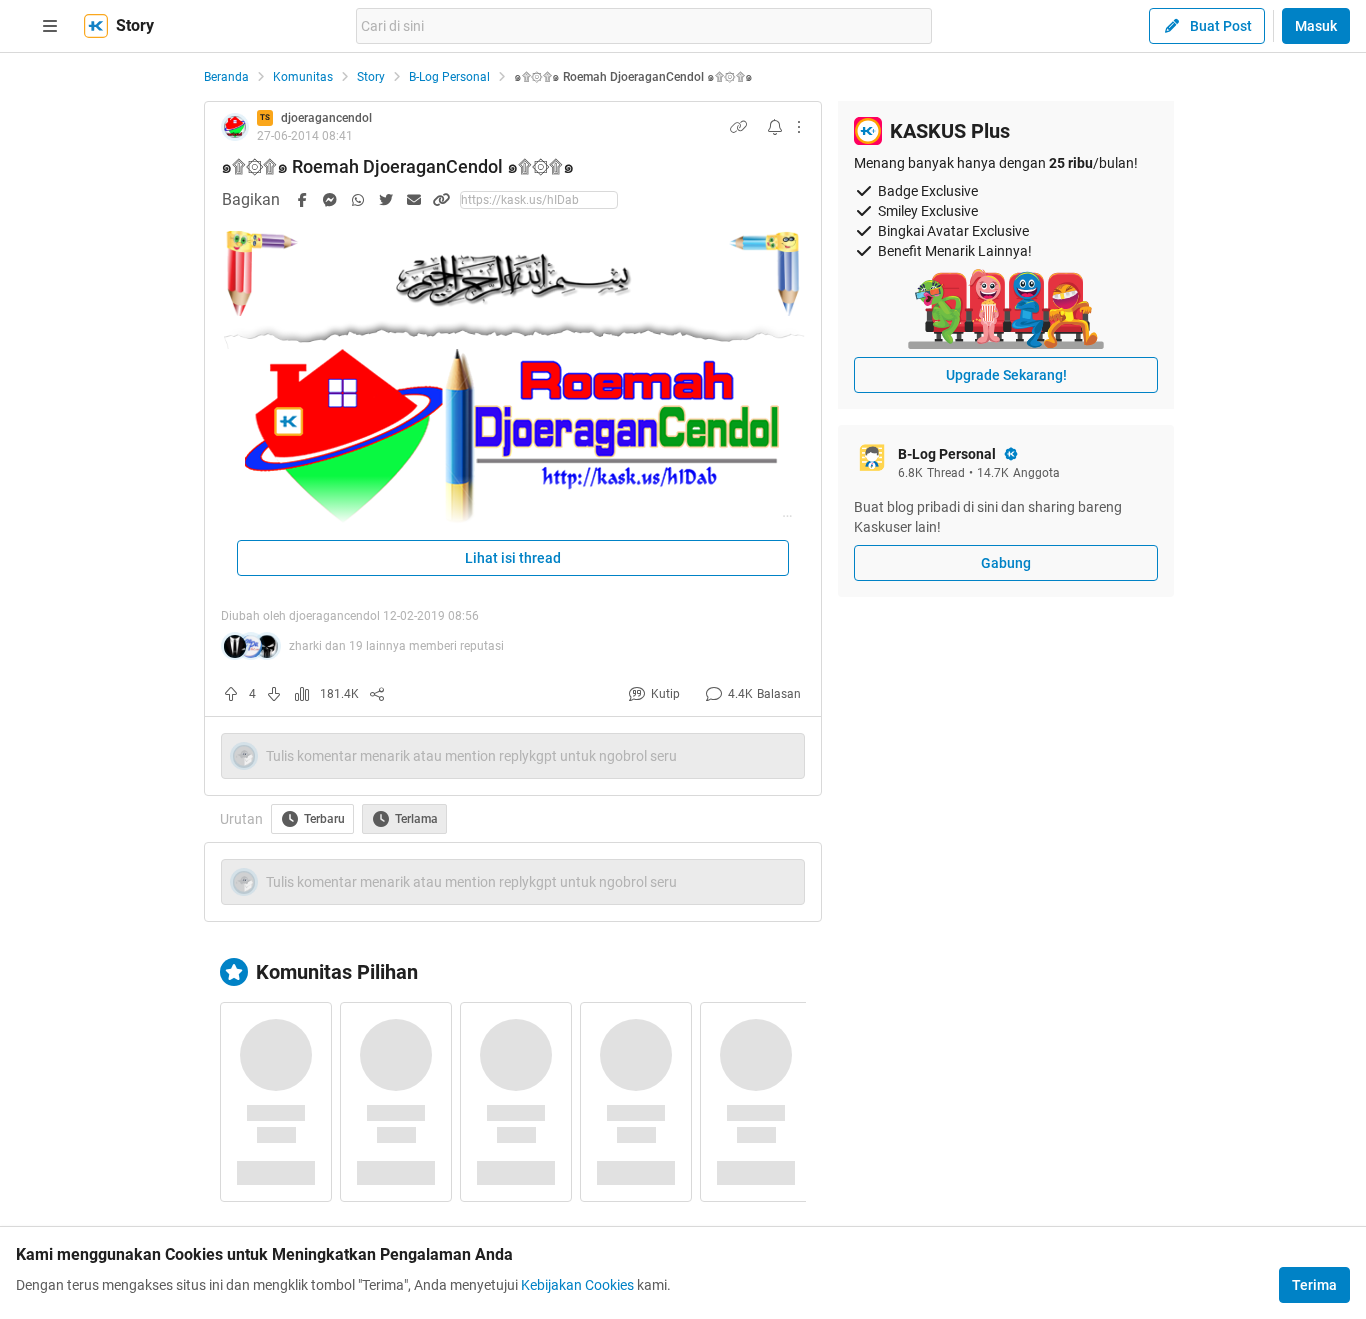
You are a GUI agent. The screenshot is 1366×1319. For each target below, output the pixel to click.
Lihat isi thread (513, 558)
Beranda (226, 77)
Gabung (1006, 563)
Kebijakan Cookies (577, 1285)
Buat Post (1221, 26)
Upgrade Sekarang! (1006, 375)
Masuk (1316, 26)
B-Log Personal (449, 77)
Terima (1314, 1285)
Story (371, 77)
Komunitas (303, 77)
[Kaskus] (96, 26)
